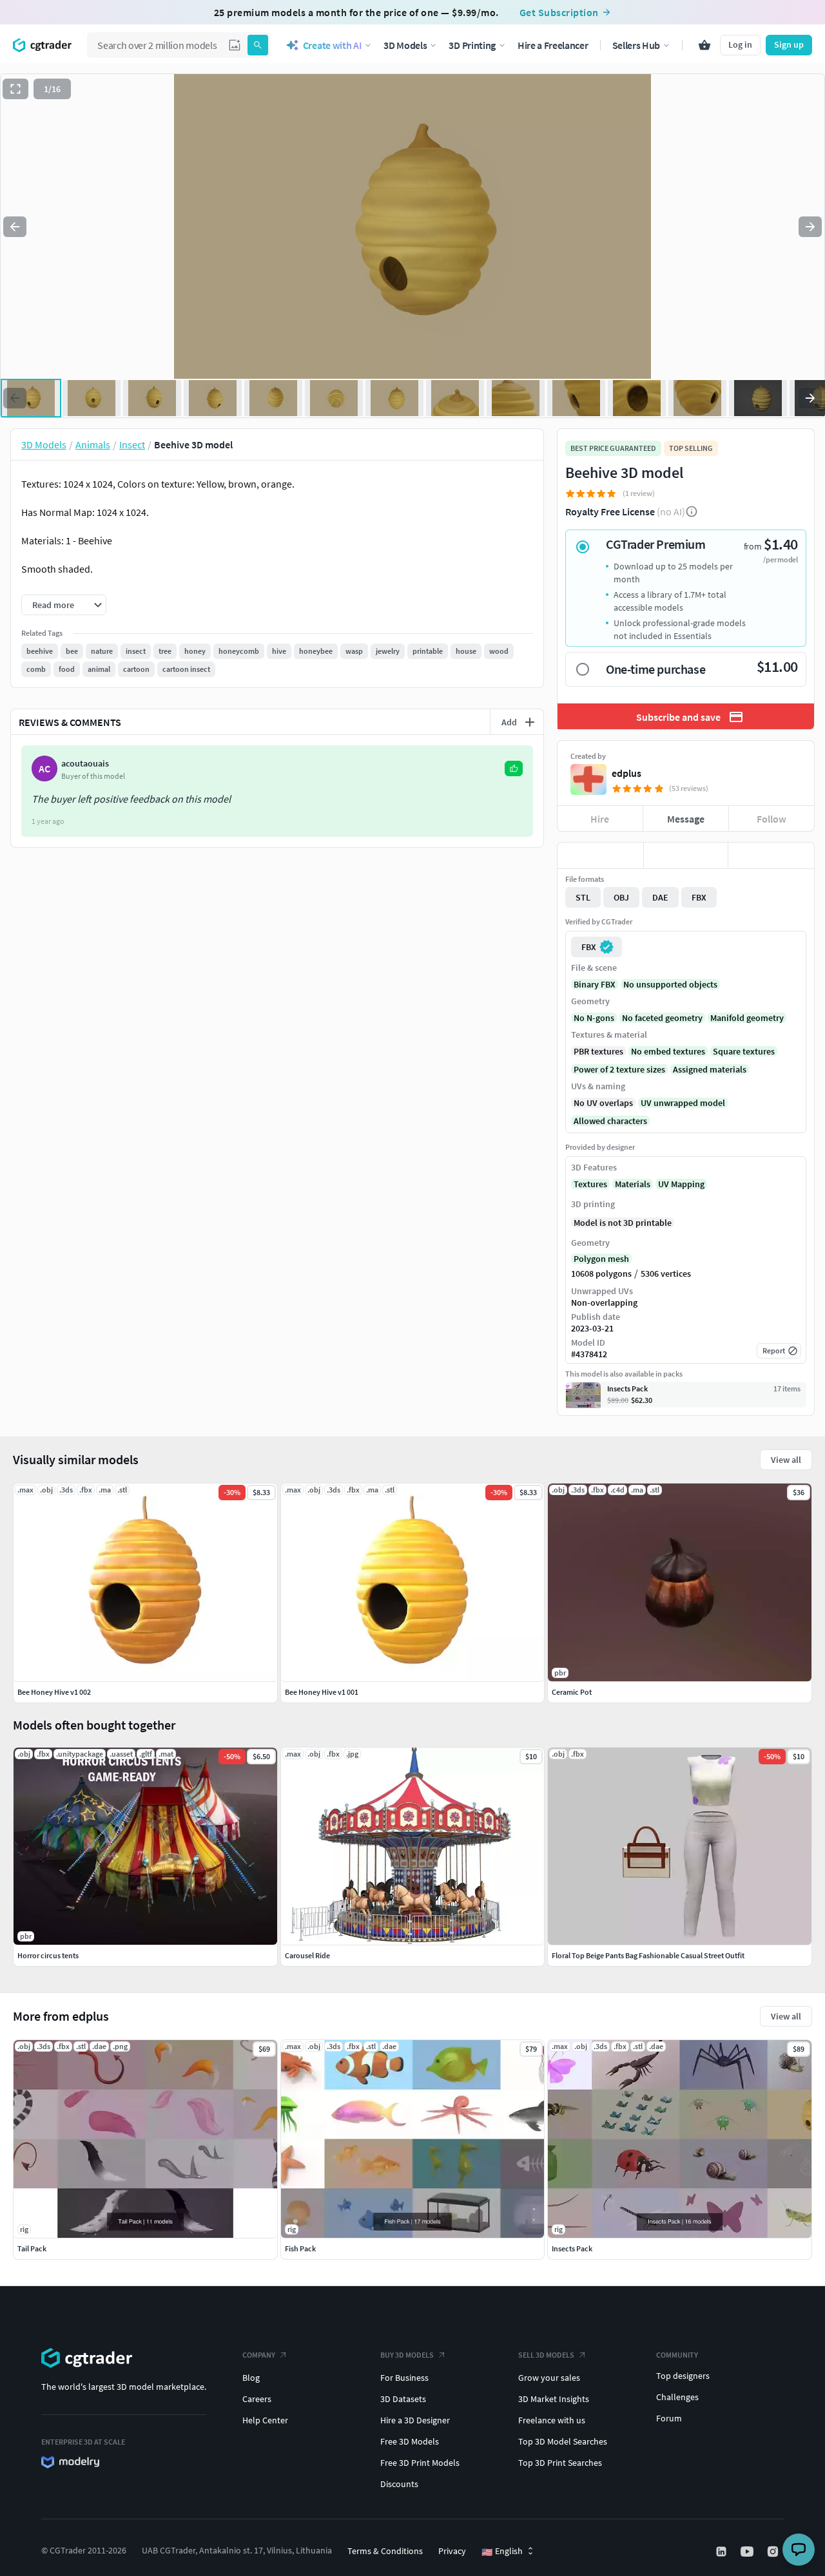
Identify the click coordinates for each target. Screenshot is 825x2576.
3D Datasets (403, 2399)
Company (259, 2355)
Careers (257, 2399)
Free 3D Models (410, 2441)
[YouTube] (748, 2552)
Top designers (683, 2376)
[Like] (600, 855)
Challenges (677, 2397)
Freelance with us (552, 2420)
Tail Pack (32, 2248)
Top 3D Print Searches (560, 2463)
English (502, 2552)
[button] (235, 45)
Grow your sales (549, 2378)
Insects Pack (572, 2248)
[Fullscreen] (15, 89)
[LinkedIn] (723, 2552)
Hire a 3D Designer (415, 2420)
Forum (669, 2418)
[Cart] (704, 45)
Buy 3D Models (407, 2355)
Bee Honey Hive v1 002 (54, 1692)
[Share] (771, 855)
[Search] (258, 45)
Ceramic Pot (572, 1692)
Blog (251, 2378)
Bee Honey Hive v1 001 (322, 1692)
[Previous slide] (15, 227)
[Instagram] (774, 2552)
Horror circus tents (48, 1955)
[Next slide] (810, 227)
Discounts (399, 2484)
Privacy (452, 2551)
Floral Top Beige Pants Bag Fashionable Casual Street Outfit (648, 1955)
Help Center (265, 2420)
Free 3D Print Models (420, 2463)
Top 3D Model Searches (563, 2441)
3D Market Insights (554, 2399)
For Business (404, 2378)
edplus (626, 773)
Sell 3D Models (546, 2355)
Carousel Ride (307, 1955)
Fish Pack (300, 2248)
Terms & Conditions (385, 2551)
